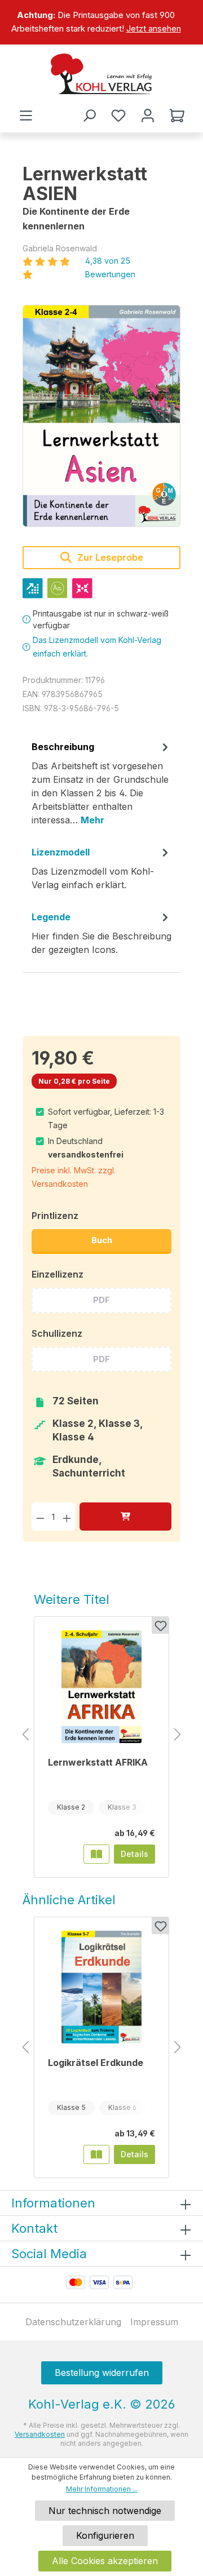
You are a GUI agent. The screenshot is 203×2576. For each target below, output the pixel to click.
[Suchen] (89, 116)
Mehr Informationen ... (102, 2489)
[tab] (101, 787)
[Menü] (26, 116)
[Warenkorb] (177, 116)
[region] (101, 22)
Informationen (53, 2203)
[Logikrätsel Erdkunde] (101, 1987)
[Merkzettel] (118, 116)
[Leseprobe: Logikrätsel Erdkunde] (96, 2154)
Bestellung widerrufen (102, 2373)
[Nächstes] (178, 1735)
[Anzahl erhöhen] (67, 1516)
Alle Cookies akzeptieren (105, 2561)
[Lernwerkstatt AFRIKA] (101, 1687)
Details (134, 1854)
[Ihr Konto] (148, 116)
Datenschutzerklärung (73, 2322)
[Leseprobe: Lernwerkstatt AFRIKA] (96, 1854)
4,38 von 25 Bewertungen (110, 267)
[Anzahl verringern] (40, 1516)
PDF (101, 1300)
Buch (102, 1240)
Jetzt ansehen (154, 28)
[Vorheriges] (25, 1735)
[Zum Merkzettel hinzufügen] (160, 1625)
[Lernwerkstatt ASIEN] (101, 416)
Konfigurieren (105, 2535)
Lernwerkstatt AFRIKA (98, 1762)
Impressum (154, 2322)
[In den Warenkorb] (125, 1516)
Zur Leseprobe (109, 557)
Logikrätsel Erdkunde (96, 2063)
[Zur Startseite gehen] (101, 74)
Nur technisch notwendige (105, 2511)
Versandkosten (40, 2434)
